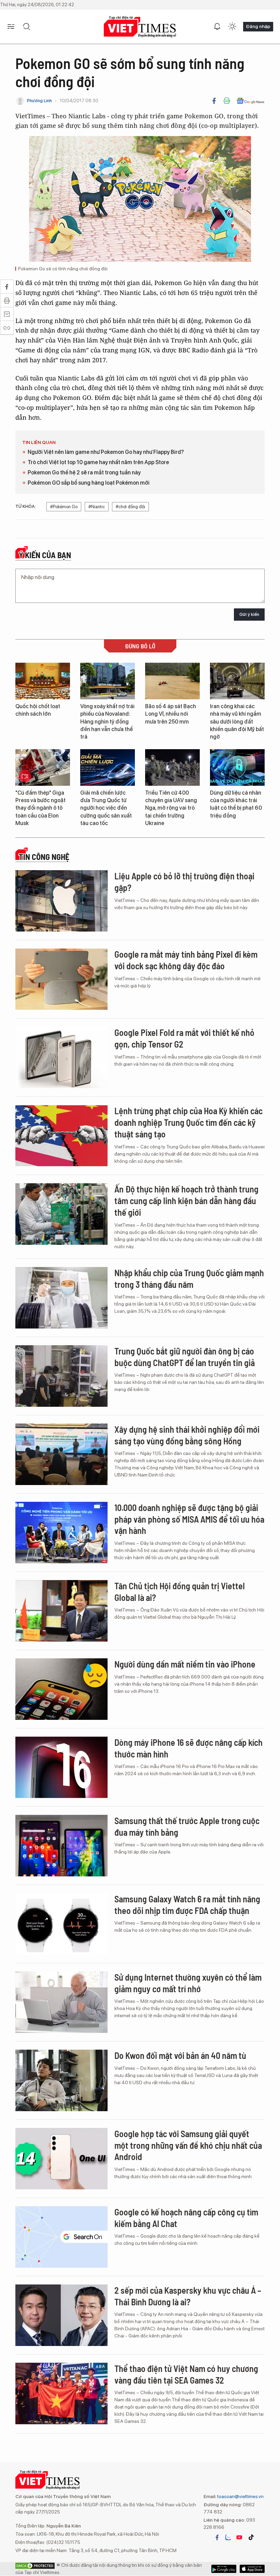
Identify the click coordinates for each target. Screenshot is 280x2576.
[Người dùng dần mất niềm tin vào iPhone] (61, 1689)
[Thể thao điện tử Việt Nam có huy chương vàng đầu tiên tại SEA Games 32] (61, 2393)
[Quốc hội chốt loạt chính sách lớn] (43, 681)
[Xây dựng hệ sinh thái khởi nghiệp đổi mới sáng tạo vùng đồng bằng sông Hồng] (61, 1454)
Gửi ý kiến (249, 614)
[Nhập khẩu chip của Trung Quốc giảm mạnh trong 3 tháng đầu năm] (61, 1298)
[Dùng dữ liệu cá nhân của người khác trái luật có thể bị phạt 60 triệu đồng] (237, 767)
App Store (224, 2569)
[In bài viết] (227, 101)
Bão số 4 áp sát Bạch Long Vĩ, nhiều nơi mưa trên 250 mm (171, 714)
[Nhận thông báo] (217, 27)
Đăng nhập (258, 26)
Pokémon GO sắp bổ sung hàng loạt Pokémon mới (89, 483)
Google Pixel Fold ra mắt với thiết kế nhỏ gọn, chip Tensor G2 (184, 1038)
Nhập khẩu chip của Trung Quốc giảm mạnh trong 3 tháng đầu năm (189, 1278)
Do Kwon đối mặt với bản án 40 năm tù (180, 2055)
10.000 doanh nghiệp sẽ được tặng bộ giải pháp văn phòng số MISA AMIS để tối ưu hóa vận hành (189, 1519)
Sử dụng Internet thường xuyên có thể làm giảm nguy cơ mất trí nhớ (188, 1983)
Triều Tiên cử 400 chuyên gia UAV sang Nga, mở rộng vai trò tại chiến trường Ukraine (171, 808)
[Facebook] (214, 101)
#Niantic (97, 507)
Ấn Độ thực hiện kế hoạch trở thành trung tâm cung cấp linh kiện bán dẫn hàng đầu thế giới (186, 1201)
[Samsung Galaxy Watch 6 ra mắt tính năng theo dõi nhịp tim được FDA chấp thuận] (61, 1924)
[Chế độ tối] (232, 27)
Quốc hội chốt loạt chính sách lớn (38, 710)
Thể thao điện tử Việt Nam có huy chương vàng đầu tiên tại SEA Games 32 (186, 2374)
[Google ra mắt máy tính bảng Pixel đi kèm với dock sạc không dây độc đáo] (61, 979)
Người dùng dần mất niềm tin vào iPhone (185, 1664)
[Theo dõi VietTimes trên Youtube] (239, 2537)
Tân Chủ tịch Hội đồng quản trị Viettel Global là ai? (180, 1592)
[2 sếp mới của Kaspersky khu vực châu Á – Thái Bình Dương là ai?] (61, 2315)
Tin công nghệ (44, 857)
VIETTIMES (140, 27)
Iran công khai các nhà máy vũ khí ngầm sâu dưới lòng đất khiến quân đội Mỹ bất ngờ (237, 722)
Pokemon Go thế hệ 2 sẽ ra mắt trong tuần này (84, 473)
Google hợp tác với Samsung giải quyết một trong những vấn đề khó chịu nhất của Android (188, 2145)
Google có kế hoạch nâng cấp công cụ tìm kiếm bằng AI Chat (186, 2218)
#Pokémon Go (64, 507)
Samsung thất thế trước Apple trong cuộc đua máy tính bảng (187, 1826)
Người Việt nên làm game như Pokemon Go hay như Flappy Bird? (106, 452)
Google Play (252, 2569)
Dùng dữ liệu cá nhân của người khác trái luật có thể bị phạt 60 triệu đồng (236, 804)
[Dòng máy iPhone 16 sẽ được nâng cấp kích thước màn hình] (61, 1767)
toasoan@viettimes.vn (240, 2496)
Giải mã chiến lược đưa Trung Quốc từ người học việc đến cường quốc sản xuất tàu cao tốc (106, 808)
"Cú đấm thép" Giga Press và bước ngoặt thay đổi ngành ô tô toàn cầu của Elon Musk (40, 808)
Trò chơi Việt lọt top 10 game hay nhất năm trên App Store (98, 462)
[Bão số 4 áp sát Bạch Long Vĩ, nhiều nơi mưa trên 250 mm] (172, 681)
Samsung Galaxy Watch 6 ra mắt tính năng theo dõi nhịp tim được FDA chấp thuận (187, 1905)
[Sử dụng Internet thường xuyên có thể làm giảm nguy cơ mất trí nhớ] (61, 2002)
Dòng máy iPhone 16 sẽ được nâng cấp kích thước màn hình (188, 1748)
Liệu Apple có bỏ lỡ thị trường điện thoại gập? (184, 882)
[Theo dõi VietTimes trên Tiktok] (251, 2537)
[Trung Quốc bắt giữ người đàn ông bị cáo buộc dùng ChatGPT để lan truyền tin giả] (61, 1376)
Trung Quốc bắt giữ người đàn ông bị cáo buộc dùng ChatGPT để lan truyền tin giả (185, 1357)
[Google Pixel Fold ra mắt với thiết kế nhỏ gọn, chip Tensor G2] (61, 1057)
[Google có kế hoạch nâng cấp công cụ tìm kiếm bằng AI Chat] (61, 2237)
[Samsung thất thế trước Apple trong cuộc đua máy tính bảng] (61, 1846)
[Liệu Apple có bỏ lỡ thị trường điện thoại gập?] (61, 901)
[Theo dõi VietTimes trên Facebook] (217, 2537)
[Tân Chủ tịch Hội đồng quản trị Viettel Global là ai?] (61, 1611)
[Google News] (250, 101)
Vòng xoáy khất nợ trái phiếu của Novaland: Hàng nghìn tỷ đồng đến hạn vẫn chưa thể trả (107, 722)
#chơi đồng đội (130, 507)
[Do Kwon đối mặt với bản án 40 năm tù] (61, 2080)
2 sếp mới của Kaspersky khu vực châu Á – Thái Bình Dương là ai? (188, 2296)
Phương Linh (39, 101)
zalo (228, 2537)
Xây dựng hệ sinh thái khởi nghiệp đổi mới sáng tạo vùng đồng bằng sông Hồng (187, 1435)
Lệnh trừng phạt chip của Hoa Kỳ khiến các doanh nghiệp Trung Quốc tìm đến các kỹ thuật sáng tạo (188, 1122)
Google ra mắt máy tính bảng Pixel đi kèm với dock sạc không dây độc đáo (186, 960)
